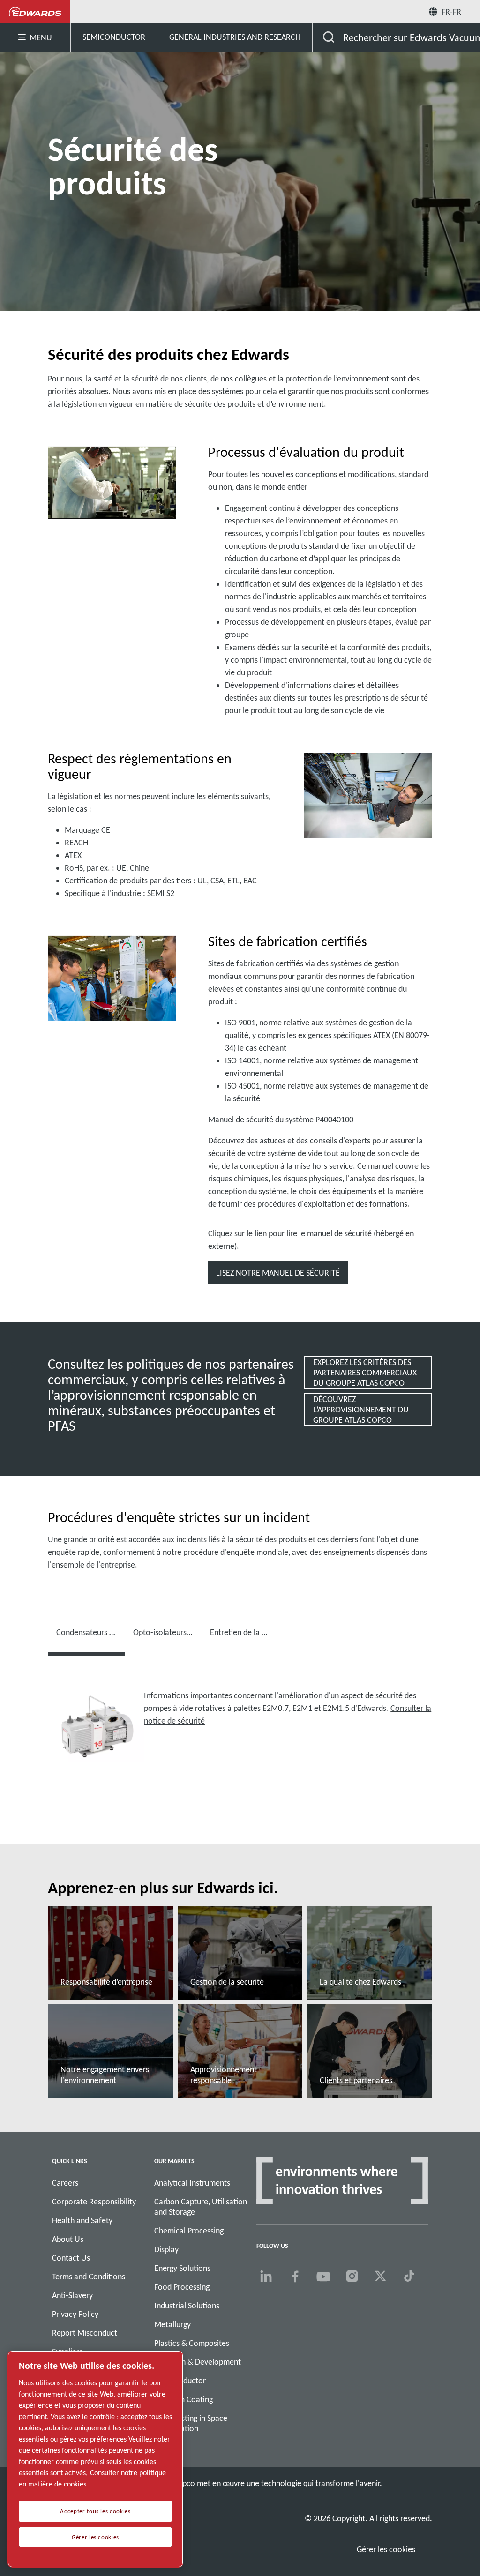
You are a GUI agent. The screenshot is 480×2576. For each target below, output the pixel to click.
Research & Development (198, 2362)
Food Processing (182, 2287)
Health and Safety (82, 2220)
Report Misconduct (85, 2333)
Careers (65, 2183)
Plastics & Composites (192, 2343)
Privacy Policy (75, 2314)
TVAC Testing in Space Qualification (191, 2423)
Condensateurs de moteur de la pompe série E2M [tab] (90, 1632)
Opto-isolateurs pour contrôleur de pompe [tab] (167, 1632)
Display (166, 2249)
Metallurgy (172, 2324)
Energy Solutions (182, 2268)
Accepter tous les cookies (95, 2511)
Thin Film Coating (184, 2399)
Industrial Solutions (187, 2306)
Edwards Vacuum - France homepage (35, 12)
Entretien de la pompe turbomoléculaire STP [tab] (244, 1632)
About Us (68, 2239)
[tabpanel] (240, 1733)
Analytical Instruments (192, 2183)
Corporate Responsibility (94, 2202)
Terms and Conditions (89, 2277)
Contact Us (71, 2258)
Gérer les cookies (386, 2549)
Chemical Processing (189, 2231)
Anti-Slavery (72, 2295)
